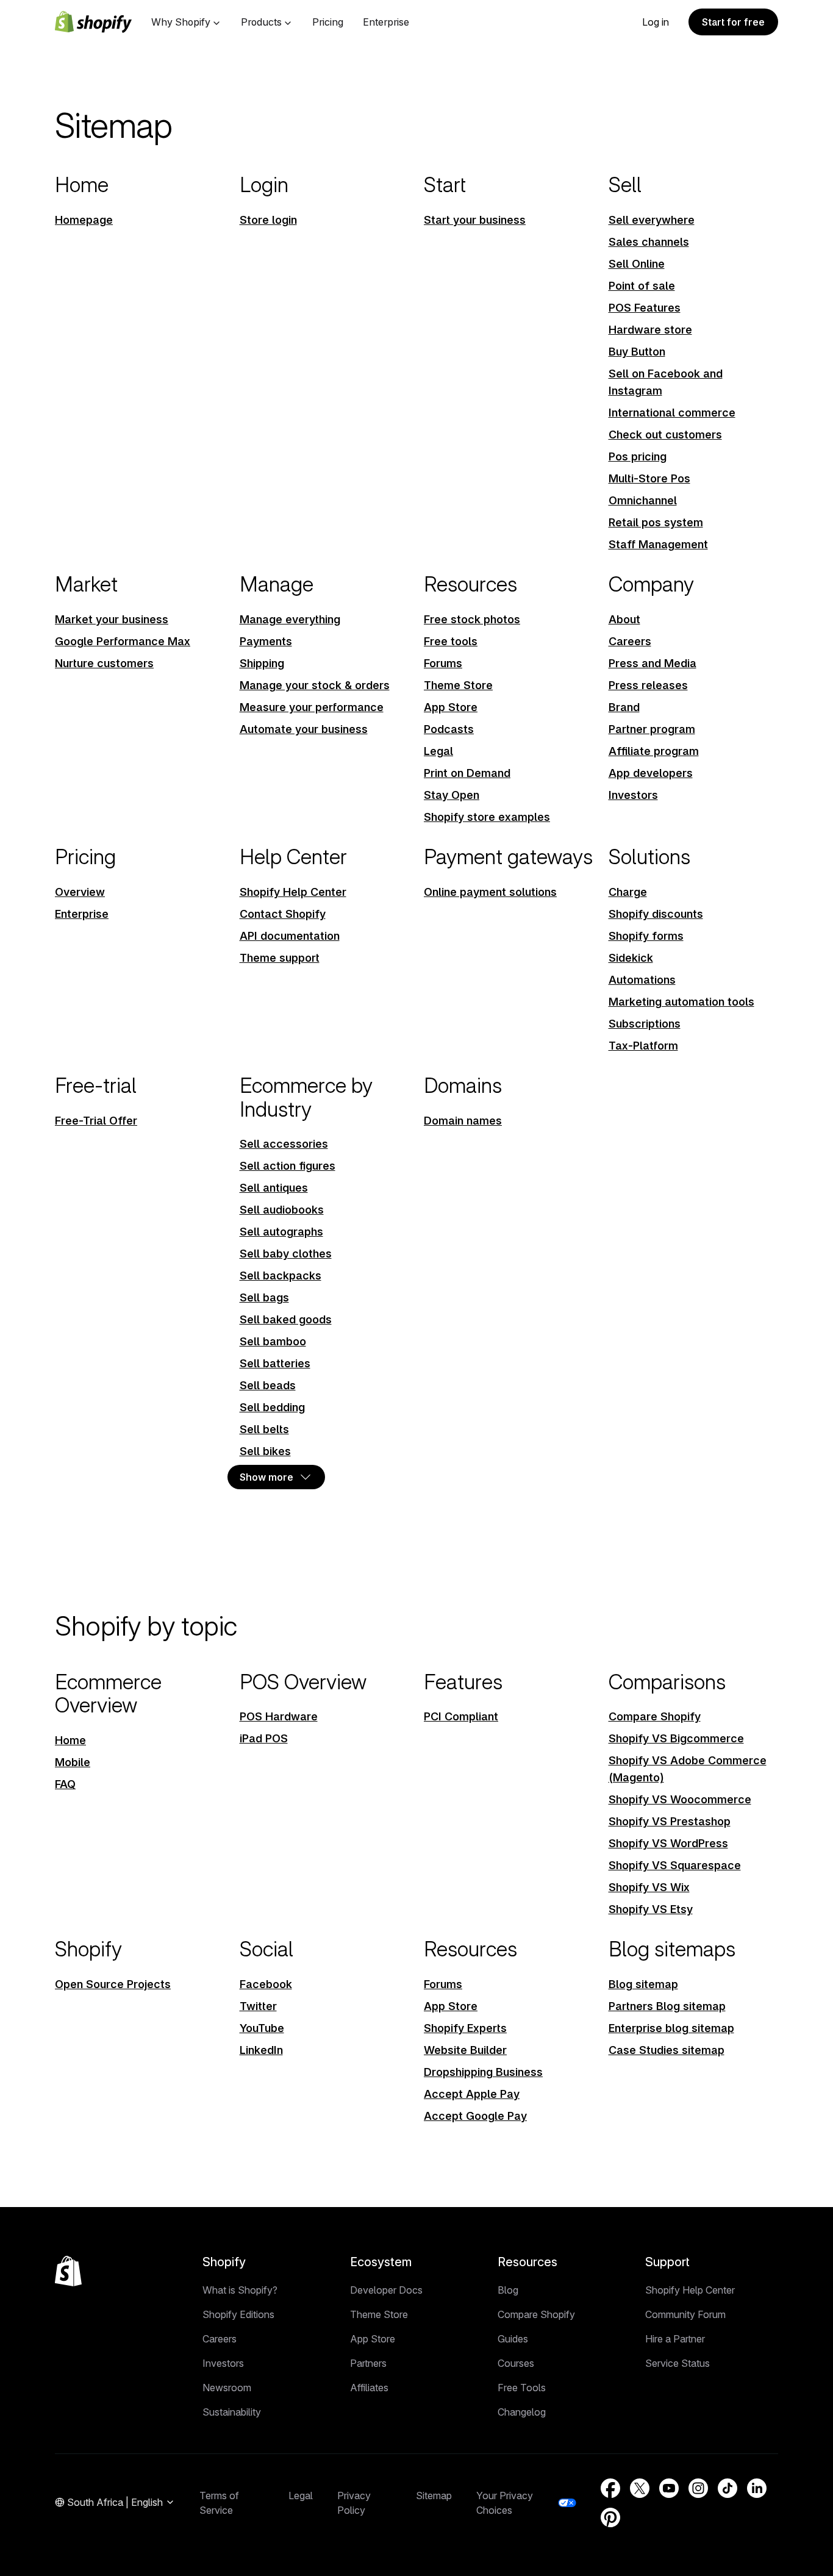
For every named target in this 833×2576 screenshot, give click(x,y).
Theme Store (379, 2314)
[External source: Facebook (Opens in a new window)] (610, 2488)
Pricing (328, 22)
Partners (368, 2363)
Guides (513, 2339)
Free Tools (522, 2388)
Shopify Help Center (690, 2290)
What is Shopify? (240, 2290)
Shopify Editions (238, 2314)
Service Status (677, 2363)
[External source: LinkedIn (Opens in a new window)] (757, 2488)
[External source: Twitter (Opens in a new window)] (640, 2488)
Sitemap (434, 2495)
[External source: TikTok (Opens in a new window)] (728, 2488)
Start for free (733, 22)
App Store (373, 2339)
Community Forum (685, 2314)
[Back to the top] (68, 2271)
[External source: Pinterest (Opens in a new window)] (610, 2517)
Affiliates (369, 2388)
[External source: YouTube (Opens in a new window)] (669, 2488)
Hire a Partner (675, 2339)
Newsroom (227, 2388)
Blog (508, 2290)
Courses (516, 2363)
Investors (223, 2363)
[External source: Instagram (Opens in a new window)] (698, 2488)
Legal (301, 2495)
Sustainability (232, 2412)
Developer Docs (386, 2290)
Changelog (522, 2412)
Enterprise (386, 22)
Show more (266, 1477)
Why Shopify (181, 22)
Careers (220, 2339)
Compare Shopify (536, 2314)
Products (261, 22)
